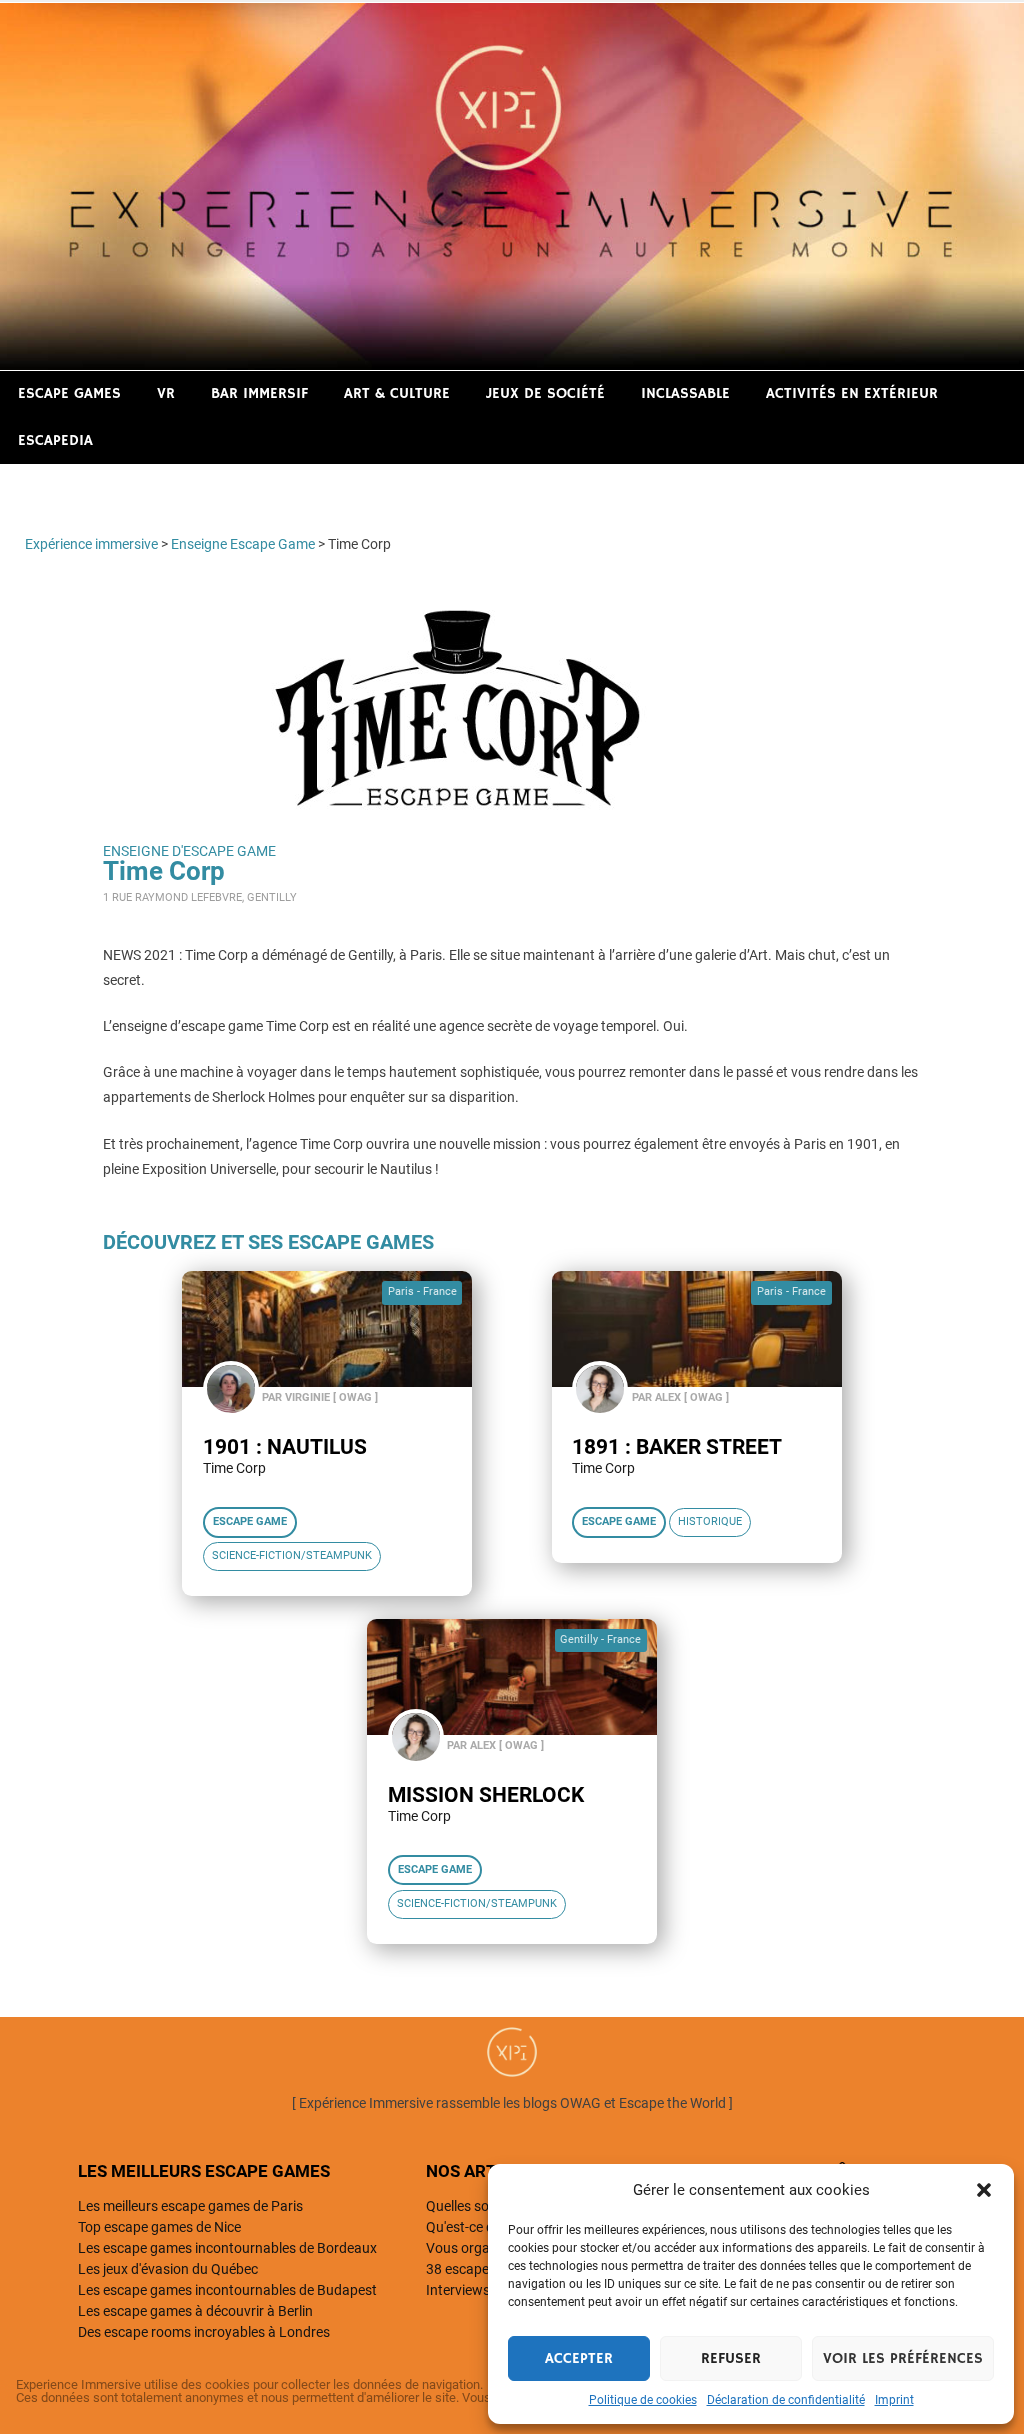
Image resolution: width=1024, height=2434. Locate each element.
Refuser (731, 2358)
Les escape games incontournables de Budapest (227, 2290)
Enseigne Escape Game (243, 544)
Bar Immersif (259, 393)
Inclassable (685, 393)
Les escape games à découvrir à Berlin (195, 2311)
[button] (984, 2190)
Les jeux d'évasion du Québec (168, 2269)
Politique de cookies (643, 2400)
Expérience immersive (91, 544)
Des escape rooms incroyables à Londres (204, 2332)
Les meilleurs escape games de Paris (190, 2206)
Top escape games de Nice (159, 2227)
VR (166, 393)
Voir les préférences (903, 2358)
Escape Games (69, 393)
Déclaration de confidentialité (786, 2400)
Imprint (894, 2400)
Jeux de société (545, 393)
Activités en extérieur (852, 393)
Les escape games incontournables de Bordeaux (227, 2248)
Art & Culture (397, 393)
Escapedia (55, 440)
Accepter (579, 2358)
